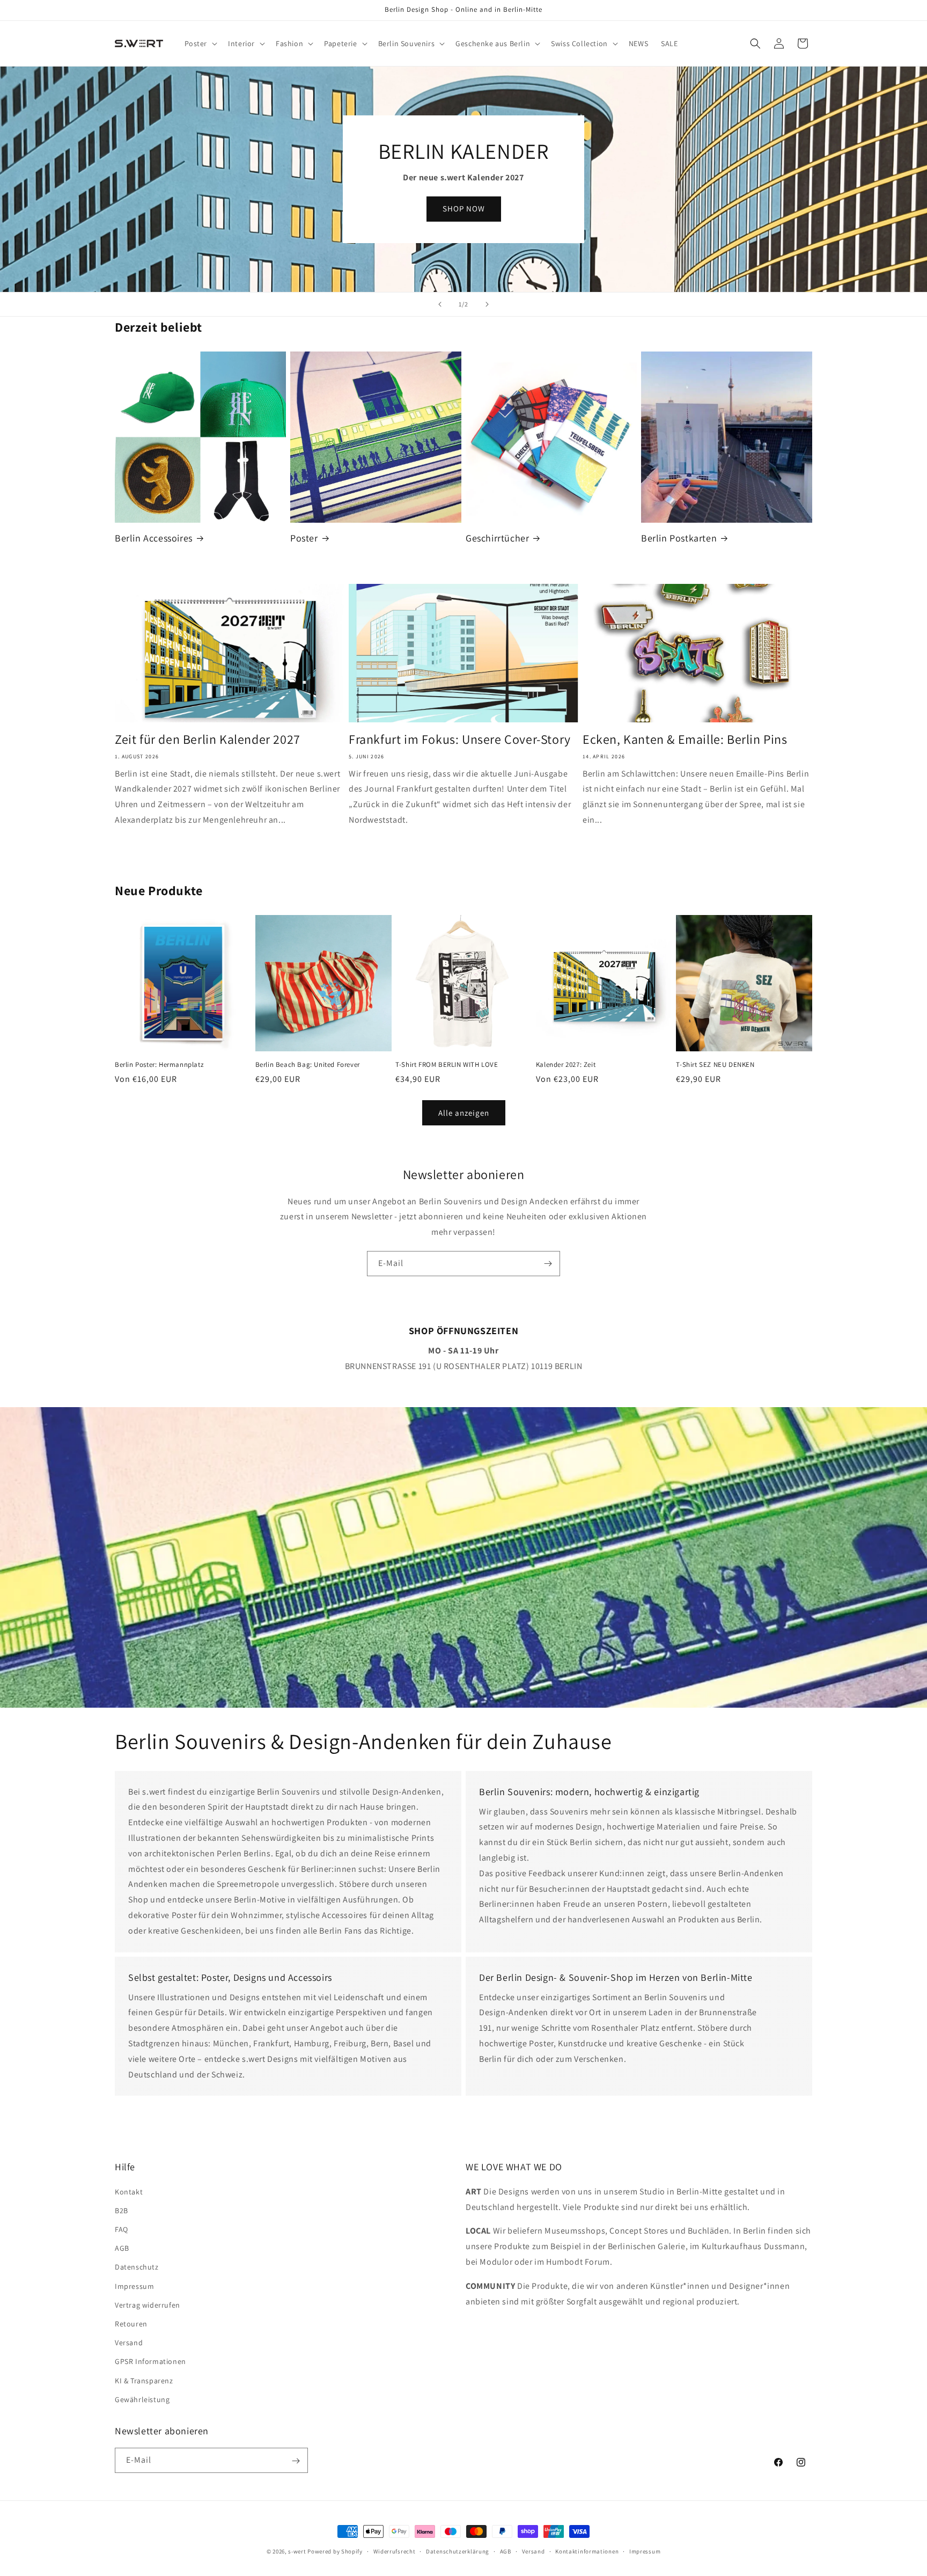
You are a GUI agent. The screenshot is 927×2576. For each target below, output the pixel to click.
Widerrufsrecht (395, 2551)
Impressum (134, 2286)
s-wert (297, 2551)
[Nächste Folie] (487, 304)
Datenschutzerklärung (458, 2551)
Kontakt (129, 2191)
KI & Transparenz (144, 2380)
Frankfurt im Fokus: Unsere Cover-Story (460, 739)
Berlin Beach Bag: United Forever (308, 1065)
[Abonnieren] (548, 1264)
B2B (122, 2210)
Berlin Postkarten (679, 538)
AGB (122, 2248)
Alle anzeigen (464, 1113)
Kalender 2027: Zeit (566, 1065)
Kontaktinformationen (587, 2551)
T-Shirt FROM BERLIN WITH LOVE (447, 1065)
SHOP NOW (464, 208)
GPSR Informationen (150, 2361)
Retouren (131, 2323)
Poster (304, 538)
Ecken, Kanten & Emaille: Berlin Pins (685, 739)
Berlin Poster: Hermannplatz (159, 1065)
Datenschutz (137, 2267)
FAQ (122, 2229)
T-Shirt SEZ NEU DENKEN (715, 1065)
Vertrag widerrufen (148, 2304)
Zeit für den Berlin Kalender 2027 (208, 739)
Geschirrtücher (497, 538)
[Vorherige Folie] (440, 304)
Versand (129, 2342)
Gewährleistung (142, 2399)
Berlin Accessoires (154, 538)
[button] (200, 43)
